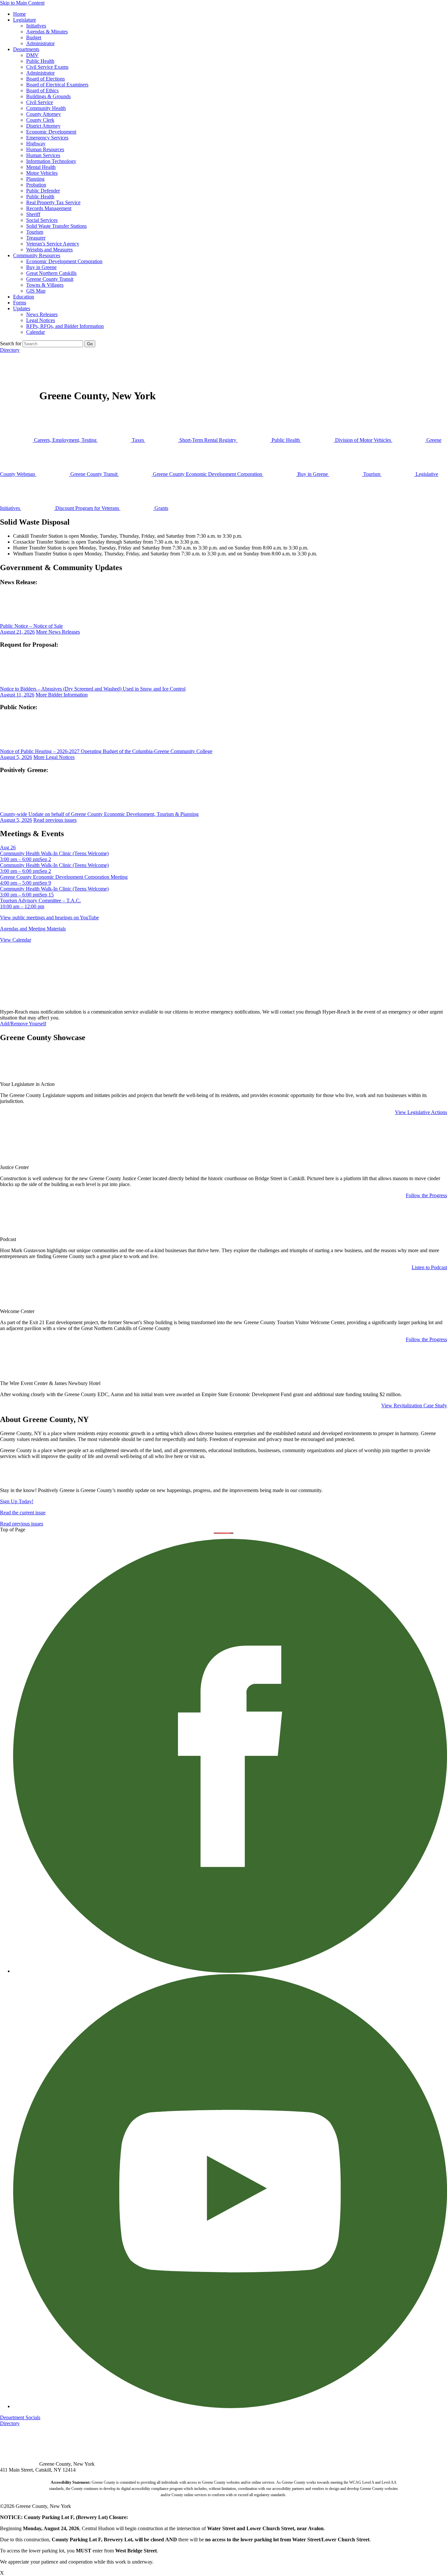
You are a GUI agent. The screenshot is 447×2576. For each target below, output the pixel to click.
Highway (36, 144)
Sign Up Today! (17, 1501)
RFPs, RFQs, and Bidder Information (65, 326)
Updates (22, 308)
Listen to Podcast (429, 1267)
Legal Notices (41, 320)
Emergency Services (47, 138)
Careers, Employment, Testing (65, 440)
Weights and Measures (49, 250)
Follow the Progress (426, 1195)
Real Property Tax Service (53, 202)
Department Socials (20, 2417)
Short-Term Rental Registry (208, 440)
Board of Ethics (42, 90)
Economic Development (51, 132)
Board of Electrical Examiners (57, 85)
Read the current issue (23, 1513)
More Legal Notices (54, 757)
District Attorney (43, 126)
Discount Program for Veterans (87, 508)
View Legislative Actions (421, 1112)
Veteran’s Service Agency (53, 244)
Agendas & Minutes (47, 32)
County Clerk (40, 120)
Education (24, 297)
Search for (11, 343)
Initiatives (36, 26)
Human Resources (45, 149)
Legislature (25, 20)
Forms (20, 303)
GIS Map (36, 291)
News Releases (42, 314)
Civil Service (40, 102)
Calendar (36, 332)
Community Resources (37, 255)
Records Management (49, 208)
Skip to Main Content (22, 3)
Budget (34, 37)
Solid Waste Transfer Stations (56, 226)
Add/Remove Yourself (23, 1024)
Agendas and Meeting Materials (33, 929)
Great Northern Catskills (51, 273)
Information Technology (51, 161)
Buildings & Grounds (48, 96)
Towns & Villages (45, 285)
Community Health (46, 108)
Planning (35, 179)
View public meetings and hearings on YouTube (49, 918)
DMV (32, 55)
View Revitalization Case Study (414, 1405)
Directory (10, 350)
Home (19, 14)
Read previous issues (55, 820)
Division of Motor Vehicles (363, 440)
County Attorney (44, 114)
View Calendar (16, 940)
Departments (26, 49)
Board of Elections (45, 79)
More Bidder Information (62, 695)
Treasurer (36, 238)
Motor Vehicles (42, 173)
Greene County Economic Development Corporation (207, 474)
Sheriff (33, 214)
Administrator (40, 43)
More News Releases (58, 632)
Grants (161, 508)
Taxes (138, 440)
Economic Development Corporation (64, 261)
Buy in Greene (41, 267)
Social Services (42, 220)
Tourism (35, 232)
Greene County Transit (50, 279)
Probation (36, 185)
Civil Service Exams (47, 67)
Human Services (43, 155)
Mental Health (41, 167)
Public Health (40, 61)
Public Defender (43, 191)
